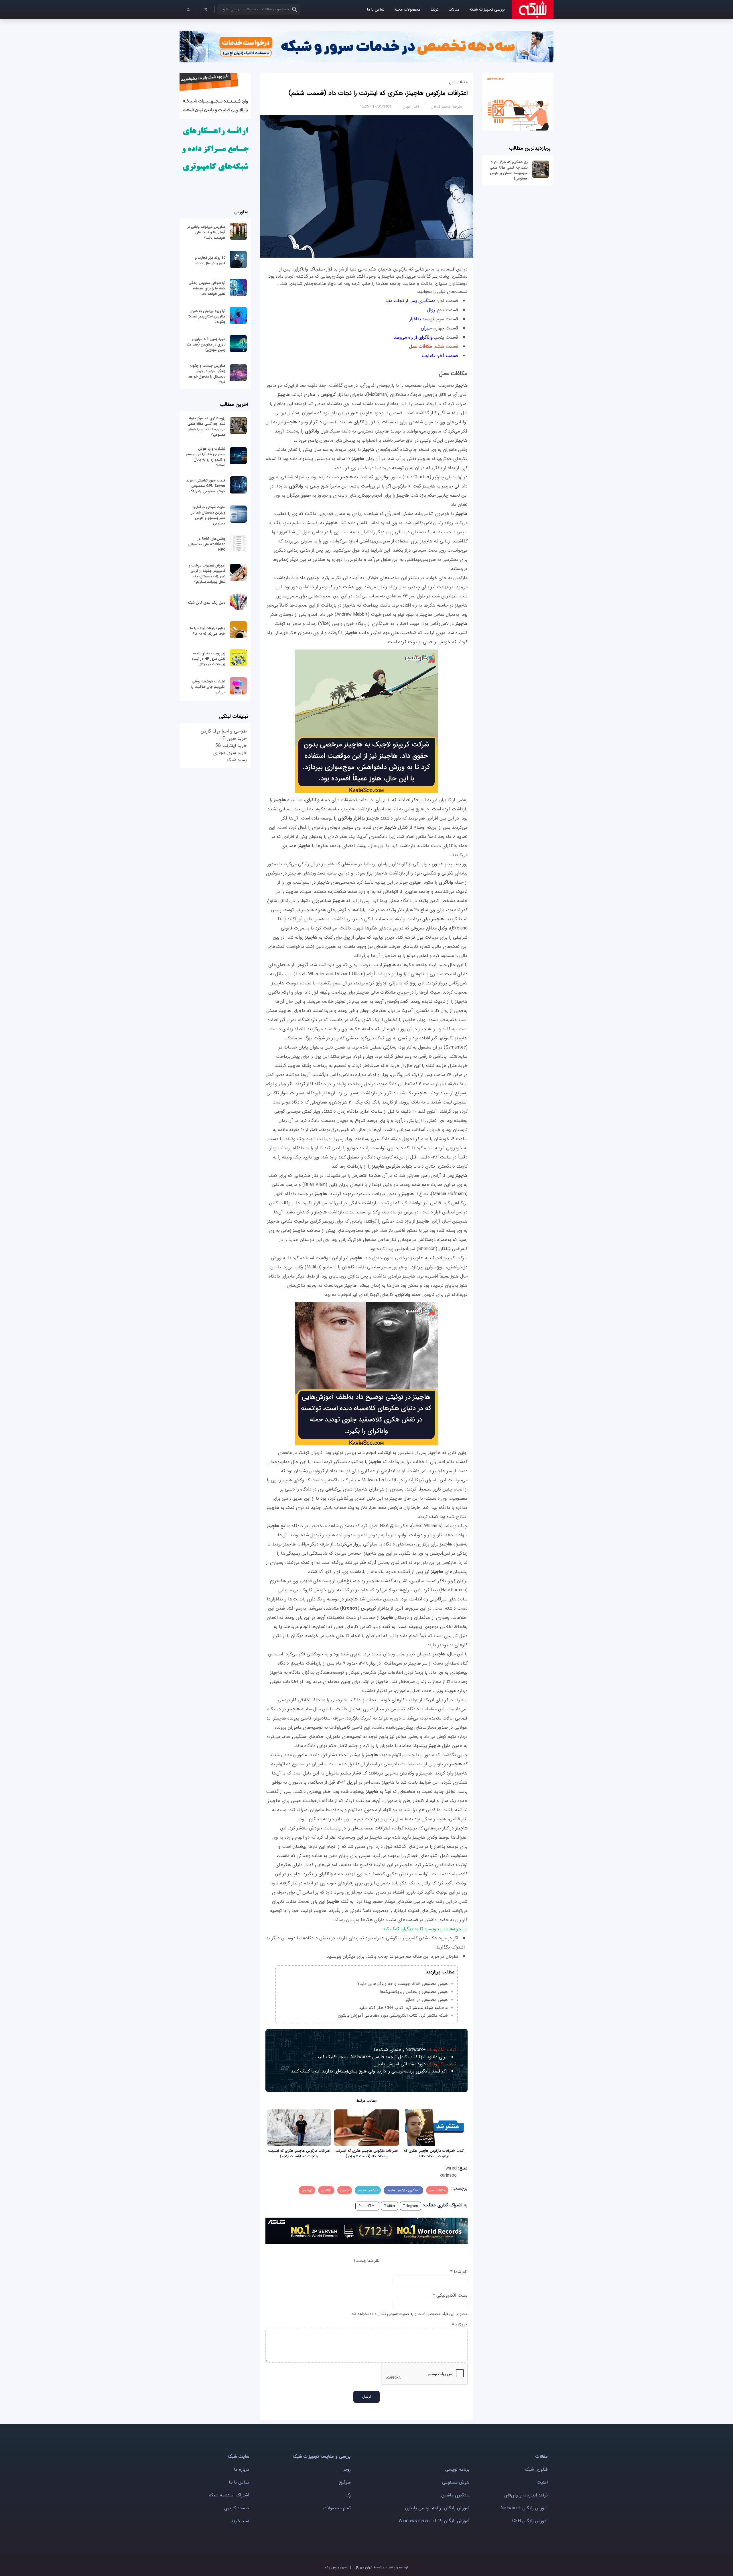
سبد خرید (240, 2521)
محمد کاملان (441, 107)
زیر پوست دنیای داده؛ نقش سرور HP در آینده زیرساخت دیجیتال (209, 659)
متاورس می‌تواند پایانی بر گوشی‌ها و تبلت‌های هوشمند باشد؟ (206, 232)
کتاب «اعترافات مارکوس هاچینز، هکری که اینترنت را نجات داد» (434, 2153)
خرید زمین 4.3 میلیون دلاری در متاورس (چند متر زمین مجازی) (206, 345)
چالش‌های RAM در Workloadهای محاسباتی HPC (207, 544)
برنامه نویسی (457, 2469)
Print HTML (367, 2206)
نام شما (459, 2272)
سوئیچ (345, 2482)
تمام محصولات (337, 2508)
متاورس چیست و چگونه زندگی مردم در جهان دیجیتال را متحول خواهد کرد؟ (207, 374)
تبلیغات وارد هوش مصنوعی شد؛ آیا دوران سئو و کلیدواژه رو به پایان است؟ (206, 457)
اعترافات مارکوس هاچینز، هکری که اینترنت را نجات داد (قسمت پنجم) (299, 2153)
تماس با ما (376, 10)
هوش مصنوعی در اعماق (427, 2000)
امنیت (542, 2482)
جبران (426, 328)
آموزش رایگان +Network (524, 2508)
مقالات (454, 10)
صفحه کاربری (237, 2508)
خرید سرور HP (233, 738)
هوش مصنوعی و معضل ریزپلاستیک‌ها (414, 1992)
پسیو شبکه (237, 760)
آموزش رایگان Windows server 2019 (434, 2521)
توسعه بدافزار (421, 319)
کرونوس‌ (307, 2190)
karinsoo (448, 2175)
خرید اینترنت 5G (231, 746)
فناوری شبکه (536, 2469)
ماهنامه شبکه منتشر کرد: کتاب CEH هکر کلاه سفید (403, 2008)
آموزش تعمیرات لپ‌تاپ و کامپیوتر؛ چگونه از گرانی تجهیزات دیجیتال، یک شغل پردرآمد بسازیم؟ (207, 574)
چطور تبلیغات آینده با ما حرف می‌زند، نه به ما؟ (208, 631)
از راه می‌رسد (413, 337)
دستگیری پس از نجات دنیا (410, 301)
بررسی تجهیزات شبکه (487, 10)
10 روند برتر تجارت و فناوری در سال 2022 (210, 260)
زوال (430, 310)
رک (348, 2495)
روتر (347, 2469)
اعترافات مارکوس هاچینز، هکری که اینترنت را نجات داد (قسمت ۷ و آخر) (366, 2153)
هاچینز (345, 2190)
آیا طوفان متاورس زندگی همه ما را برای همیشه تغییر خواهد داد (207, 288)
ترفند (434, 10)
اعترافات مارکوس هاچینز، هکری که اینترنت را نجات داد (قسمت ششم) (378, 93)
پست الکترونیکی (450, 2295)
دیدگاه (460, 2325)
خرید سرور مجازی (230, 753)
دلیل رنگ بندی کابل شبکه (206, 603)
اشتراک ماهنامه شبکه (229, 2495)
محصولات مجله (407, 10)
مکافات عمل (437, 2190)
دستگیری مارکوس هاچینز (403, 2190)
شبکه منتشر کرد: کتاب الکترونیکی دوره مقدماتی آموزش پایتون (393, 2016)
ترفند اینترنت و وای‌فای (526, 2495)
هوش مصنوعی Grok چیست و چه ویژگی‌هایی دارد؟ (403, 1984)
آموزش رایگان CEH (530, 2521)
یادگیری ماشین (455, 2495)
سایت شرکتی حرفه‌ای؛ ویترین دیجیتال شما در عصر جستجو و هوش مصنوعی (208, 515)
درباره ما (242, 2469)
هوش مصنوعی (456, 2482)
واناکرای (326, 2190)
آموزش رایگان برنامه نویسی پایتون (437, 2508)
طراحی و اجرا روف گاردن (224, 731)
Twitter (390, 2206)
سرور (336, 2567)
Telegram (410, 2206)
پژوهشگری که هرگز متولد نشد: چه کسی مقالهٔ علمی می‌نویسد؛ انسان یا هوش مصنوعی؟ (509, 170)
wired (451, 2168)
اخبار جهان (411, 107)
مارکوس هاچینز (368, 2190)
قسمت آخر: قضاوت (440, 356)
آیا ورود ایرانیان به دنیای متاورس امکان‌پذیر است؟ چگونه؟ (207, 316)
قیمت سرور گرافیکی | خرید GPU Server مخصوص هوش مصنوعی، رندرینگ (206, 486)
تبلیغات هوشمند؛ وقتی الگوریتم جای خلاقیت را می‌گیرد (208, 687)
